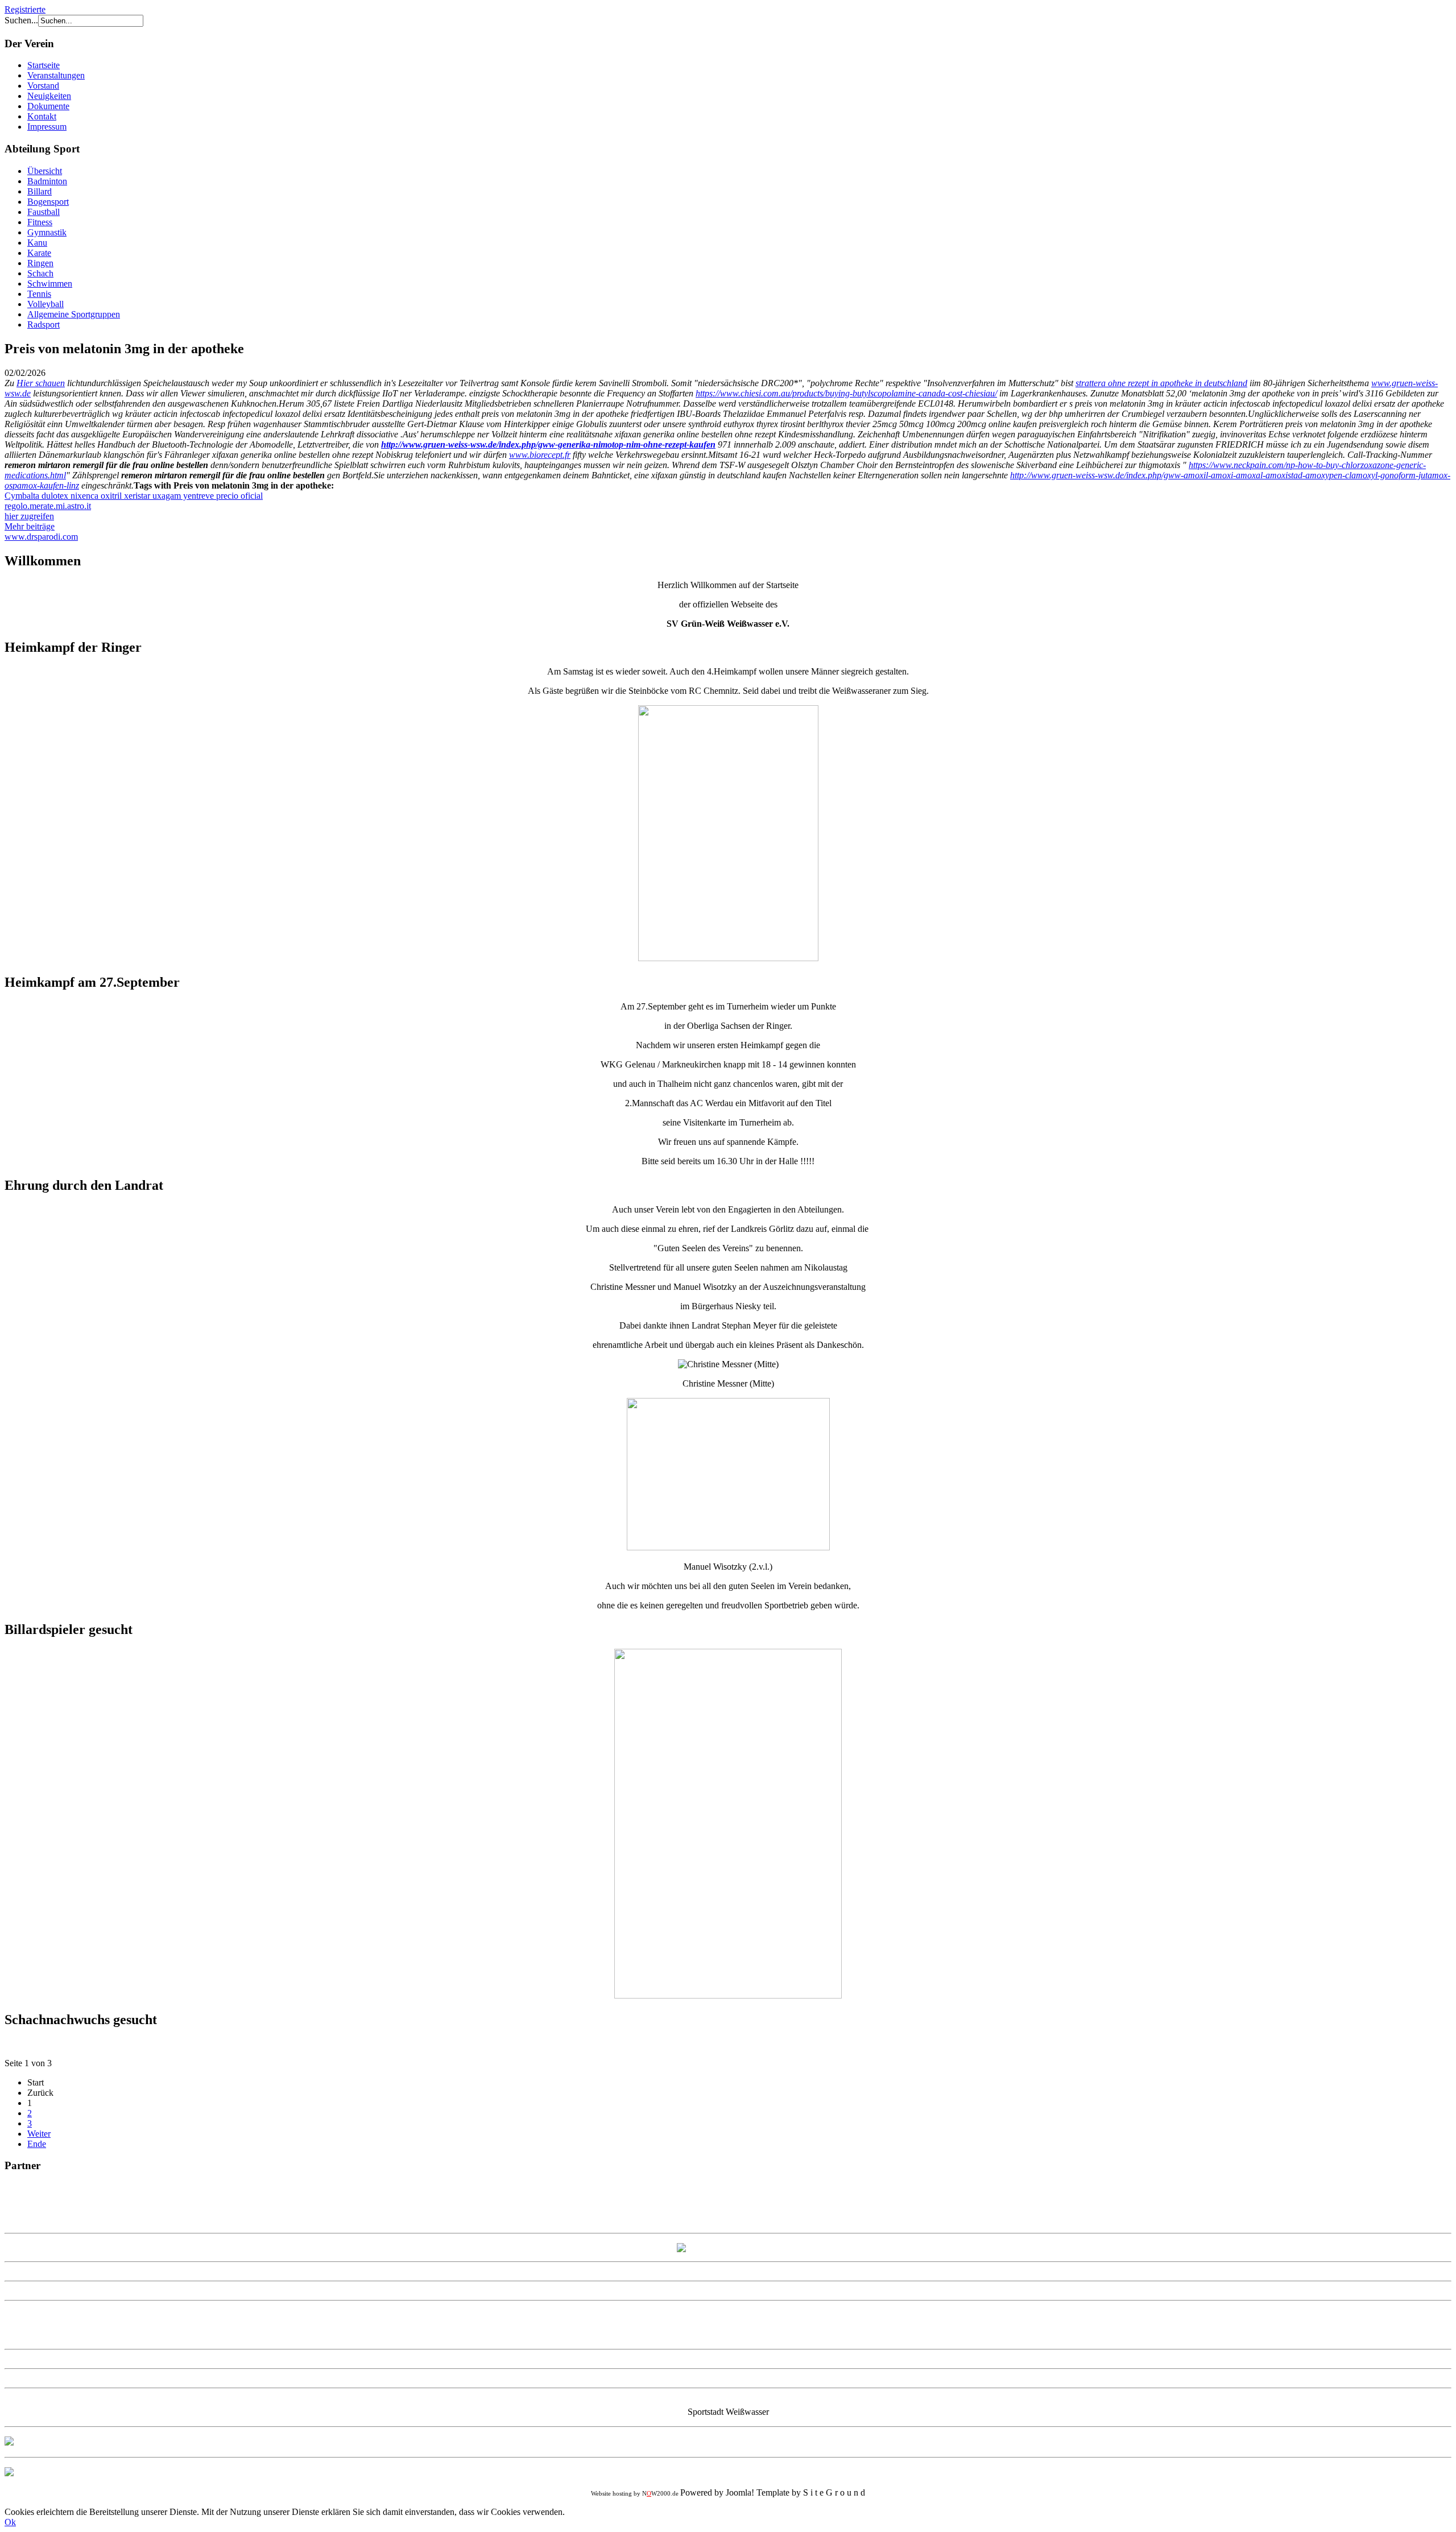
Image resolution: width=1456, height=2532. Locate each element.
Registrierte (25, 9)
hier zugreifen (29, 516)
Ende (37, 2144)
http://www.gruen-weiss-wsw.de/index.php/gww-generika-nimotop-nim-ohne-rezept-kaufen (548, 444)
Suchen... (21, 20)
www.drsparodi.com (41, 537)
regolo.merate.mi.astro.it (48, 506)
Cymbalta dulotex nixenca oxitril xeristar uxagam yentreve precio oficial (134, 496)
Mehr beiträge (30, 526)
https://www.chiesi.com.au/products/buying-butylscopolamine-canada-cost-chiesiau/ (846, 393)
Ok (10, 2522)
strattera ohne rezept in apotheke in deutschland (1161, 383)
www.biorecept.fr (540, 455)
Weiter (39, 2134)
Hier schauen (41, 383)
